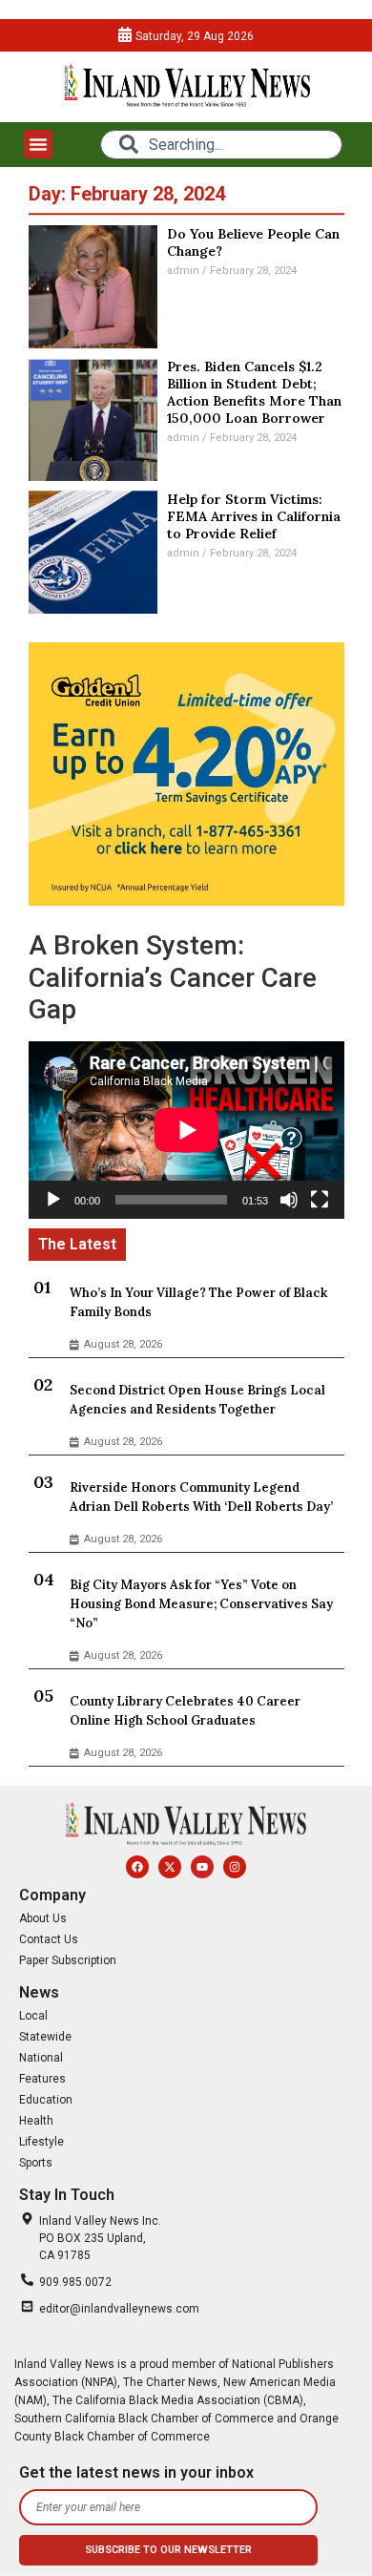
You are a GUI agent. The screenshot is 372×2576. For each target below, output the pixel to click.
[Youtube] (202, 1867)
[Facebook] (137, 1867)
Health (36, 2121)
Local (33, 2016)
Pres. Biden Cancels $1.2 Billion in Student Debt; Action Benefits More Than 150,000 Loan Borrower (254, 392)
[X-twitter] (170, 1867)
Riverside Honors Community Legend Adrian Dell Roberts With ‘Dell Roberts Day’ (201, 1497)
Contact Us (49, 1939)
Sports (36, 2163)
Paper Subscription (68, 1960)
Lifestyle (41, 2142)
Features (42, 2079)
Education (46, 2100)
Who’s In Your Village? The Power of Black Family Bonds (198, 1302)
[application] (186, 1130)
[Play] (53, 1200)
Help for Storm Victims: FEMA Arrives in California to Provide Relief (254, 516)
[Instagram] (235, 1867)
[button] (38, 144)
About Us (43, 1918)
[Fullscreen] (320, 1200)
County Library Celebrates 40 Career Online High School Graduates (185, 1711)
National (41, 2058)
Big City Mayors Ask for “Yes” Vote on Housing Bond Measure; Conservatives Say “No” (201, 1604)
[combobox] (221, 145)
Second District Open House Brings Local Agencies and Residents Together (197, 1400)
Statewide (45, 2037)
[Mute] (289, 1200)
